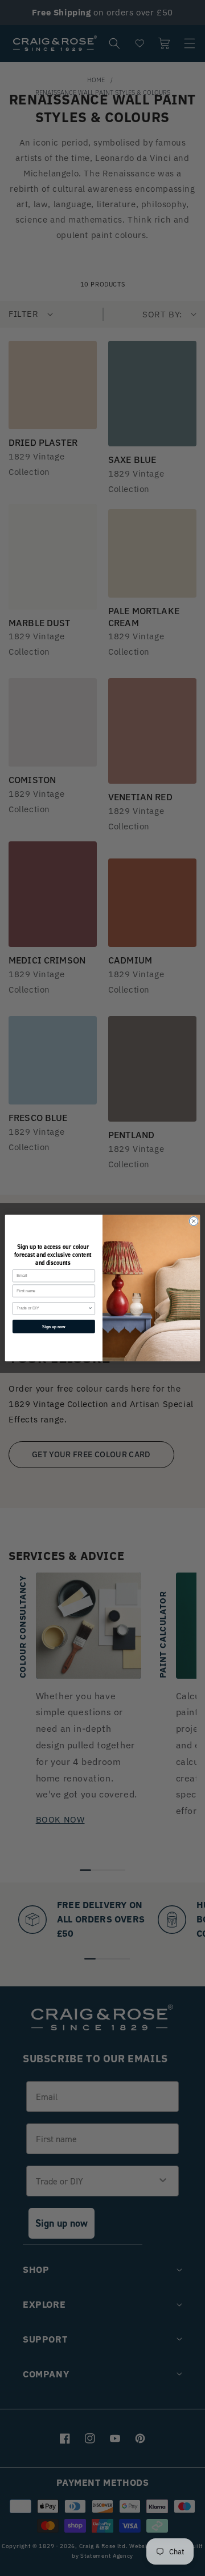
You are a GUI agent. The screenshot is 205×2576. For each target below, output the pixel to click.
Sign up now (54, 1326)
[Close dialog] (193, 1221)
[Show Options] (90, 1309)
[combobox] (52, 1309)
